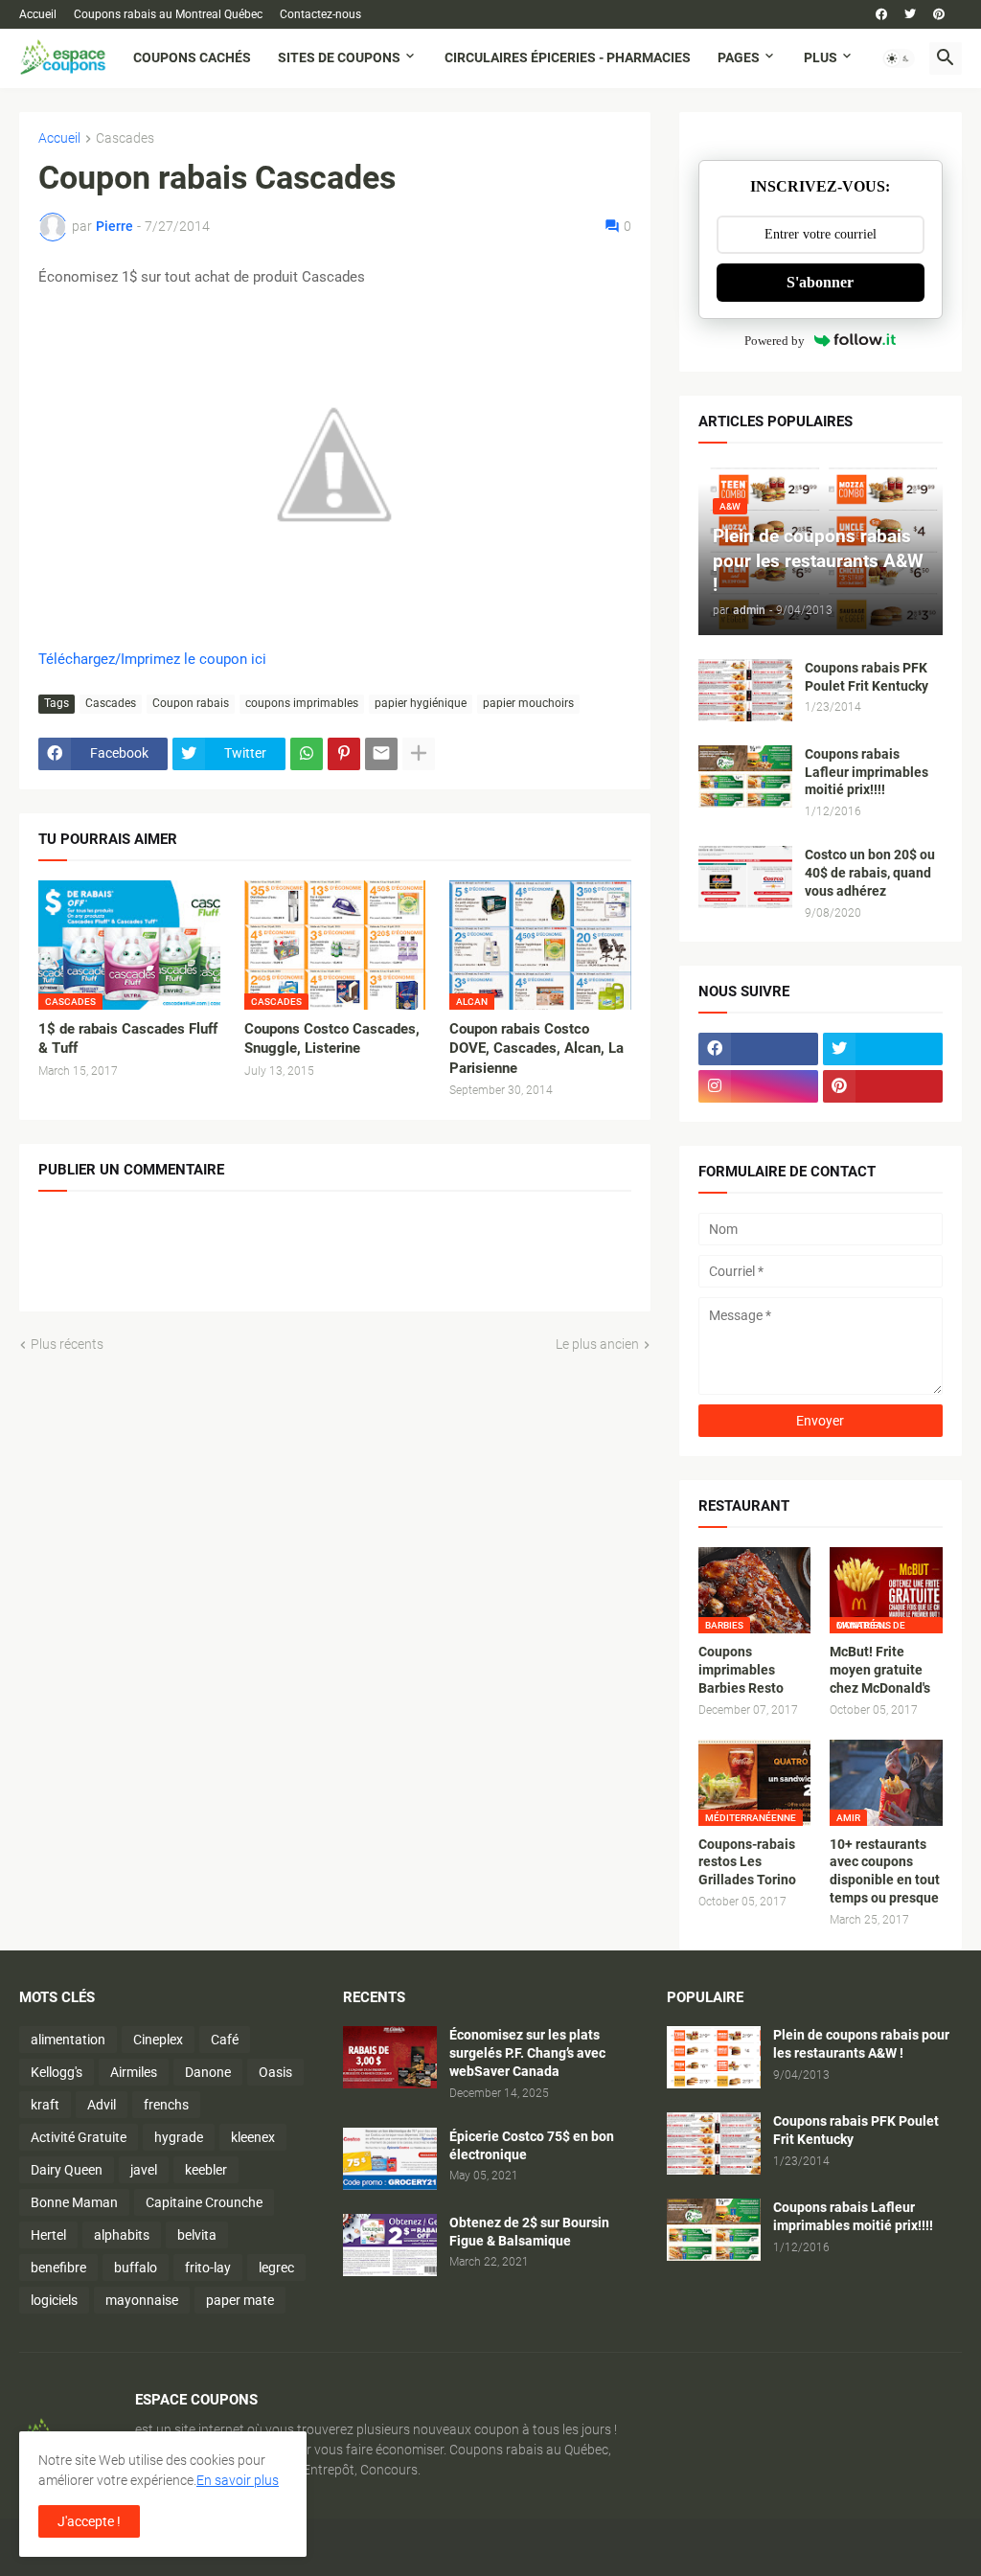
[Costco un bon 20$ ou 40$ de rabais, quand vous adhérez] (745, 877)
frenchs (166, 2105)
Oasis (275, 2072)
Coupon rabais (191, 703)
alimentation (68, 2040)
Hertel (48, 2235)
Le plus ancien (597, 1344)
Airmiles (134, 2072)
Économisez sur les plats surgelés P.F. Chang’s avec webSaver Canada (527, 2053)
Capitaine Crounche (204, 2202)
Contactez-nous (320, 14)
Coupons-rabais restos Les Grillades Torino (747, 1862)
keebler (206, 2170)
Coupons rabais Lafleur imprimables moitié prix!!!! (867, 772)
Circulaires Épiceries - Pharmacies (568, 57)
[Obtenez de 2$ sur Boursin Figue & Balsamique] (390, 2245)
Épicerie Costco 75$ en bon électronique (532, 2145)
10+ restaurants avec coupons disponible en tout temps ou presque (885, 1871)
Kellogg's (57, 2072)
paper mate (240, 2300)
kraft (45, 2105)
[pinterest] (939, 14)
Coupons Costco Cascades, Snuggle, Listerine (332, 1038)
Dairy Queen (67, 2170)
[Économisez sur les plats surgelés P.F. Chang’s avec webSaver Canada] (390, 2057)
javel (144, 2170)
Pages (739, 57)
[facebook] (881, 14)
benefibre (58, 2268)
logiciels (54, 2300)
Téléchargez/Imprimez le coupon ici (152, 659)
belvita (197, 2235)
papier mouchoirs (528, 703)
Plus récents (67, 1344)
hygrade (179, 2137)
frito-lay (208, 2268)
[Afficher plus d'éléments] (419, 754)
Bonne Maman (74, 2202)
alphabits (122, 2235)
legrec (276, 2268)
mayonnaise (142, 2300)
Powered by (775, 341)
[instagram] (758, 1086)
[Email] (381, 754)
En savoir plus (238, 2480)
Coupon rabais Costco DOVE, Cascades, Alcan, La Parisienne (536, 1049)
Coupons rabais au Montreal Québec (168, 14)
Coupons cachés (192, 57)
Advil (102, 2105)
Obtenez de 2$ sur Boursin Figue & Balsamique (529, 2232)
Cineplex (158, 2040)
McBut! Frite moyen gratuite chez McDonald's (880, 1670)
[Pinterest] (344, 754)
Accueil (38, 14)
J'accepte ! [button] (89, 2521)
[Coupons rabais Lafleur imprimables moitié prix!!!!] (745, 776)
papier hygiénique (421, 703)
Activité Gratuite (79, 2137)
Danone (208, 2072)
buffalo (136, 2268)
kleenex (253, 2137)
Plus (821, 57)
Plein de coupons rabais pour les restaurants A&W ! (861, 2044)
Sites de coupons (339, 57)
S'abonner (820, 282)
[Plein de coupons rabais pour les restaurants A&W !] (714, 2057)
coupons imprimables (302, 703)
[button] (899, 58)
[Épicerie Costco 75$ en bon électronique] (390, 2159)
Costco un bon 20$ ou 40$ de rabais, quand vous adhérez (870, 873)
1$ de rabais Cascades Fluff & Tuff (128, 1038)
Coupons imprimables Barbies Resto (741, 1670)
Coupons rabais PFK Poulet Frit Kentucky (867, 677)
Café (225, 2040)
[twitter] (910, 14)
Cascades (125, 138)
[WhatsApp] (307, 754)
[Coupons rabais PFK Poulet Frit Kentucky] (745, 690)
